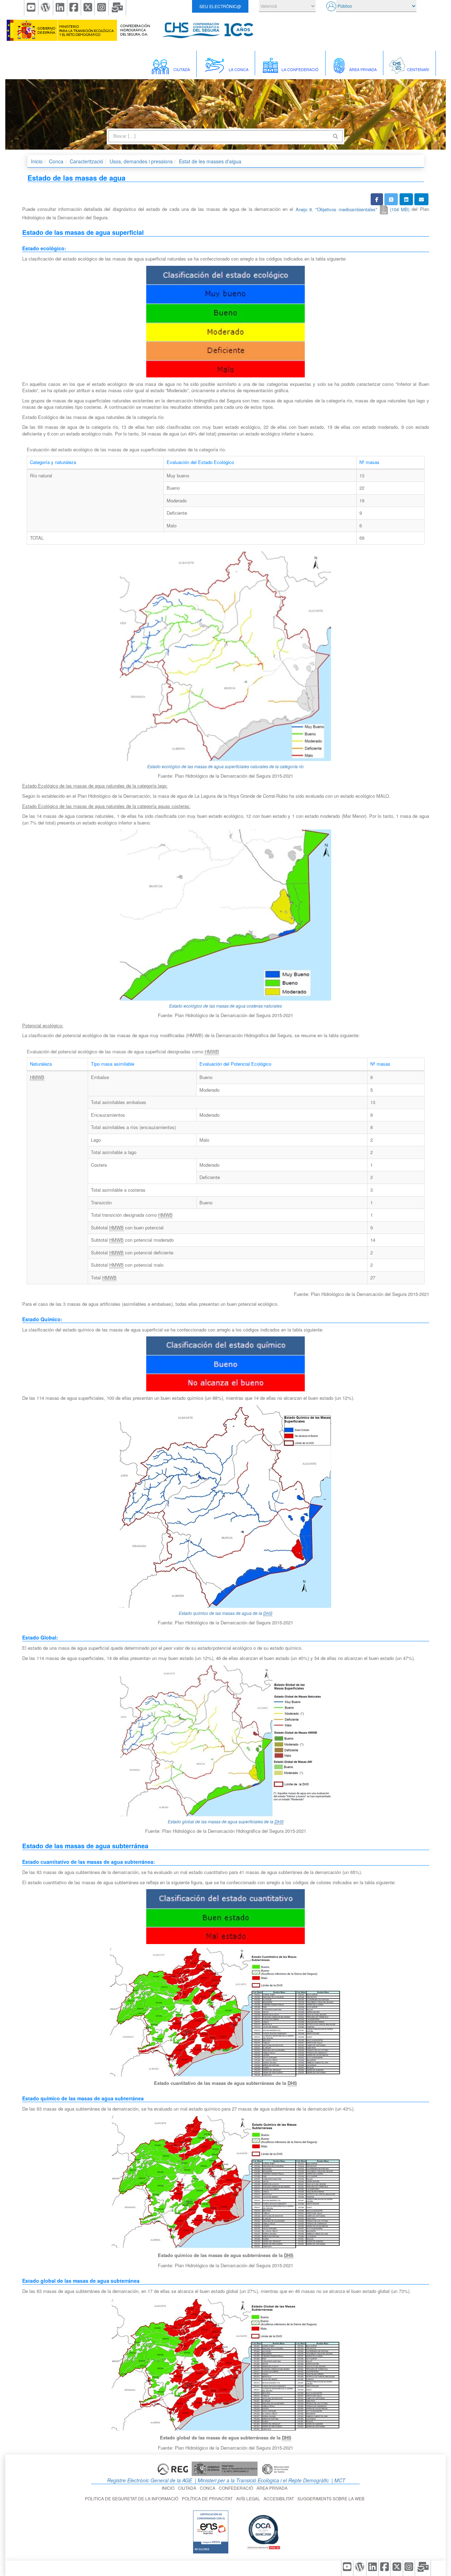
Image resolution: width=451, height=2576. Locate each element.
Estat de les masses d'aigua (210, 161)
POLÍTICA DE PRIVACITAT (208, 2498)
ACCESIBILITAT (280, 2498)
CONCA (209, 2488)
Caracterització (87, 161)
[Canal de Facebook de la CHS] (74, 8)
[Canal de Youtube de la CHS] (31, 8)
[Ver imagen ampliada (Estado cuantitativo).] (226, 2012)
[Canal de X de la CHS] (88, 8)
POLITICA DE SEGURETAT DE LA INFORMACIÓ (133, 2498)
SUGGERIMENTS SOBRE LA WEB (332, 2498)
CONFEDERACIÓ (237, 2488)
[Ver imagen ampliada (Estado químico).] (226, 2182)
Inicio (37, 161)
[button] (377, 199)
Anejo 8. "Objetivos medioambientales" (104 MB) (353, 209)
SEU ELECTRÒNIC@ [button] (220, 6)
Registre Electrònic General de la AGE (149, 2480)
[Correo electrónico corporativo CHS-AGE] (118, 8)
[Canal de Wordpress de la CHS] (46, 8)
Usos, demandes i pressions (141, 161)
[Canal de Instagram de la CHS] (102, 8)
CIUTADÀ (188, 2488)
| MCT (338, 2480)
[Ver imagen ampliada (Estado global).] (226, 2364)
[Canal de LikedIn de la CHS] (60, 8)
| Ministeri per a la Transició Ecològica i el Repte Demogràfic (261, 2480)
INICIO (169, 2488)
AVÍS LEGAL (249, 2498)
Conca (56, 161)
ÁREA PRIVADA (273, 2488)
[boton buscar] (335, 136)
